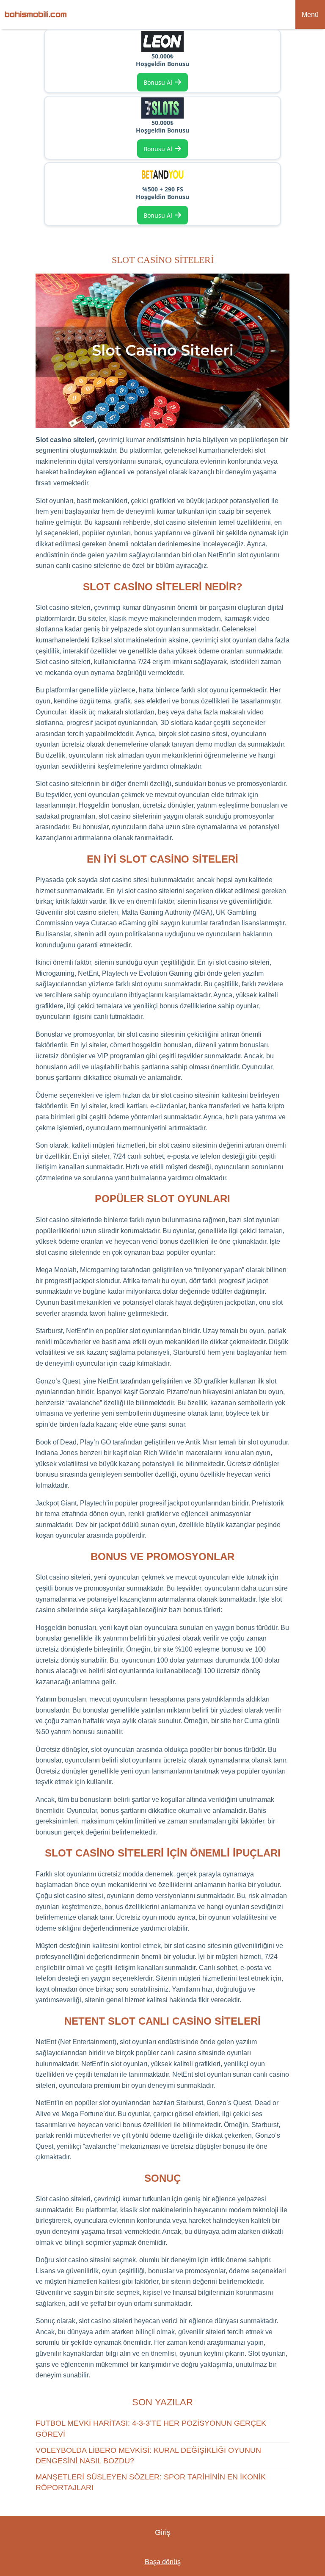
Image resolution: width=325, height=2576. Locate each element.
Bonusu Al (163, 82)
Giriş (163, 2532)
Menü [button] (310, 15)
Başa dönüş (163, 2562)
